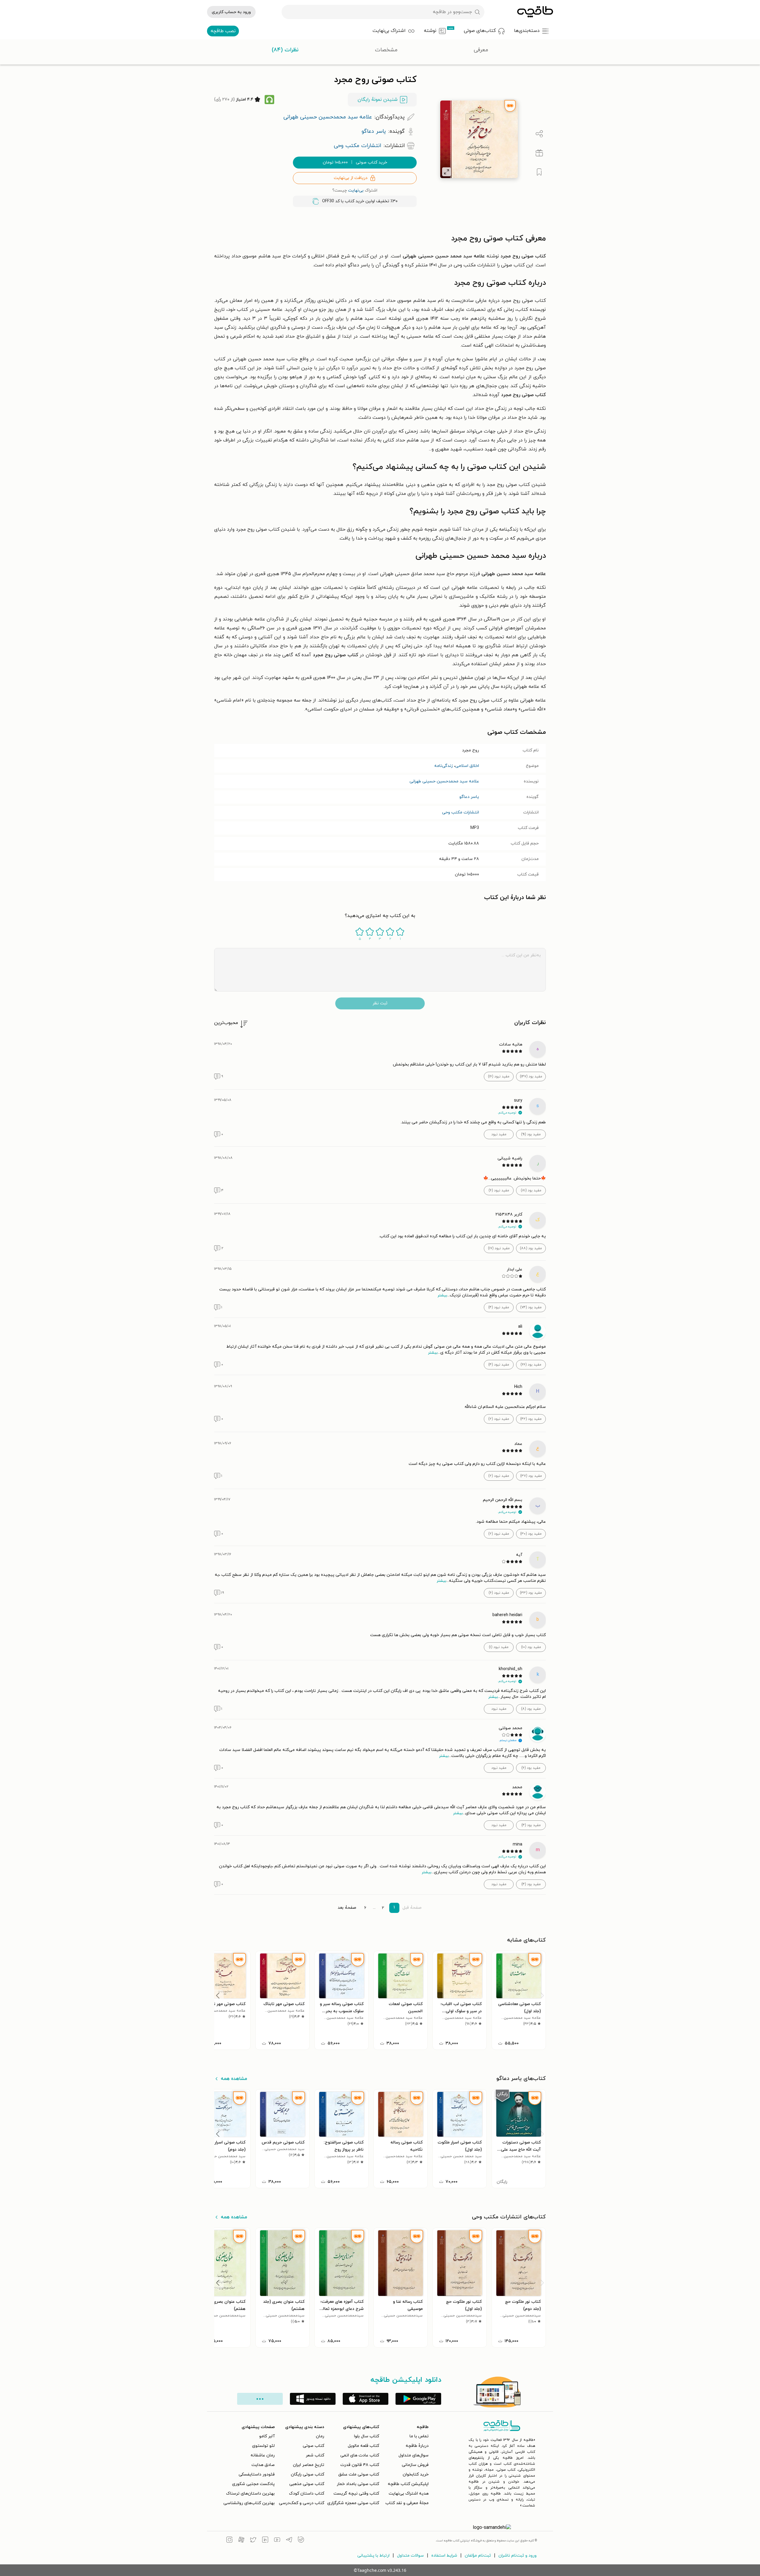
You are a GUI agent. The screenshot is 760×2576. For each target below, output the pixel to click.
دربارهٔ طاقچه (417, 2446)
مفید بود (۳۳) (531, 1593)
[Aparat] (241, 2541)
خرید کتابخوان (416, 2474)
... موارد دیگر (260, 2399)
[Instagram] (229, 2541)
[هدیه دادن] (539, 153)
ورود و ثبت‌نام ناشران (518, 2556)
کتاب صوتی (313, 2446)
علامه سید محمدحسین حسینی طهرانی (444, 781)
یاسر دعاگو (469, 797)
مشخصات (386, 50)
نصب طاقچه (223, 31)
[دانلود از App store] (366, 2399)
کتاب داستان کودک (307, 2494)
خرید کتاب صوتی (355, 162)
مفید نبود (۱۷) (499, 1248)
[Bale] (301, 2541)
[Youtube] (277, 2541)
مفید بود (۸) (531, 1709)
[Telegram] (289, 2541)
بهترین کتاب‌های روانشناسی (249, 2503)
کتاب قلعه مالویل (363, 2446)
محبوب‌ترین (226, 1023)
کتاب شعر (315, 2455)
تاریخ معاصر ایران (309, 2465)
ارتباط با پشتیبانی (373, 2556)
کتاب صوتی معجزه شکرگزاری (353, 2503)
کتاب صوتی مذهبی (307, 2484)
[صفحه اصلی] (535, 12)
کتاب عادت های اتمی (360, 2455)
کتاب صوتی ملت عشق (359, 2474)
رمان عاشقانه (263, 2455)
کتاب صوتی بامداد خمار (358, 2484)
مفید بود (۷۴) (531, 1307)
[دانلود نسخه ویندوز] (313, 2399)
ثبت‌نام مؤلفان (478, 2556)
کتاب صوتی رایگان (308, 2474)
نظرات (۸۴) (285, 50)
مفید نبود (499, 1134)
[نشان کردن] (539, 172)
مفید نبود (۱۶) (499, 1077)
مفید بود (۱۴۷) (531, 1077)
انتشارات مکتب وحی (461, 812)
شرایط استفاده (444, 2556)
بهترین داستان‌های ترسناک (250, 2494)
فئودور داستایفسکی (257, 2474)
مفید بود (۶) (531, 1768)
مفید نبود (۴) (499, 1307)
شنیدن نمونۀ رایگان (378, 100)
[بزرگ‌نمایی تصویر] (447, 172)
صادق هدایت (263, 2465)
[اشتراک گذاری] (539, 134)
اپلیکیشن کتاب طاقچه (408, 2484)
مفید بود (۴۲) (531, 1419)
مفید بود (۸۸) (531, 1248)
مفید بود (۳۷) (531, 1476)
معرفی (481, 50)
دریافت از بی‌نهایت (351, 178)
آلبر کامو (267, 2436)
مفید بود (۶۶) (531, 1365)
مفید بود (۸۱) (531, 1190)
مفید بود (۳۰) (531, 1534)
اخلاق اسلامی (467, 766)
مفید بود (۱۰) (531, 1647)
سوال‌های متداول (414, 2455)
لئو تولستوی (263, 2446)
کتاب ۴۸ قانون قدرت (360, 2465)
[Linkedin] (265, 2541)
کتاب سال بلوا (367, 2436)
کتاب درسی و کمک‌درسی (302, 2503)
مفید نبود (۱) (499, 1647)
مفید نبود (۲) (499, 1419)
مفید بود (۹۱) (531, 1134)
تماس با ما (419, 2436)
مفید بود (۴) (531, 1825)
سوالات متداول (410, 2556)
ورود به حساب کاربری (231, 12)
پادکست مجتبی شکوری (253, 2484)
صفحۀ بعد (347, 1908)
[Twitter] (253, 2541)
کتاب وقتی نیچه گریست (356, 2494)
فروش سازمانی (415, 2465)
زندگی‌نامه (444, 766)
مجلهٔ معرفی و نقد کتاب (407, 2503)
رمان (320, 2436)
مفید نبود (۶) (499, 1190)
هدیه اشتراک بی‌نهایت (409, 2494)
